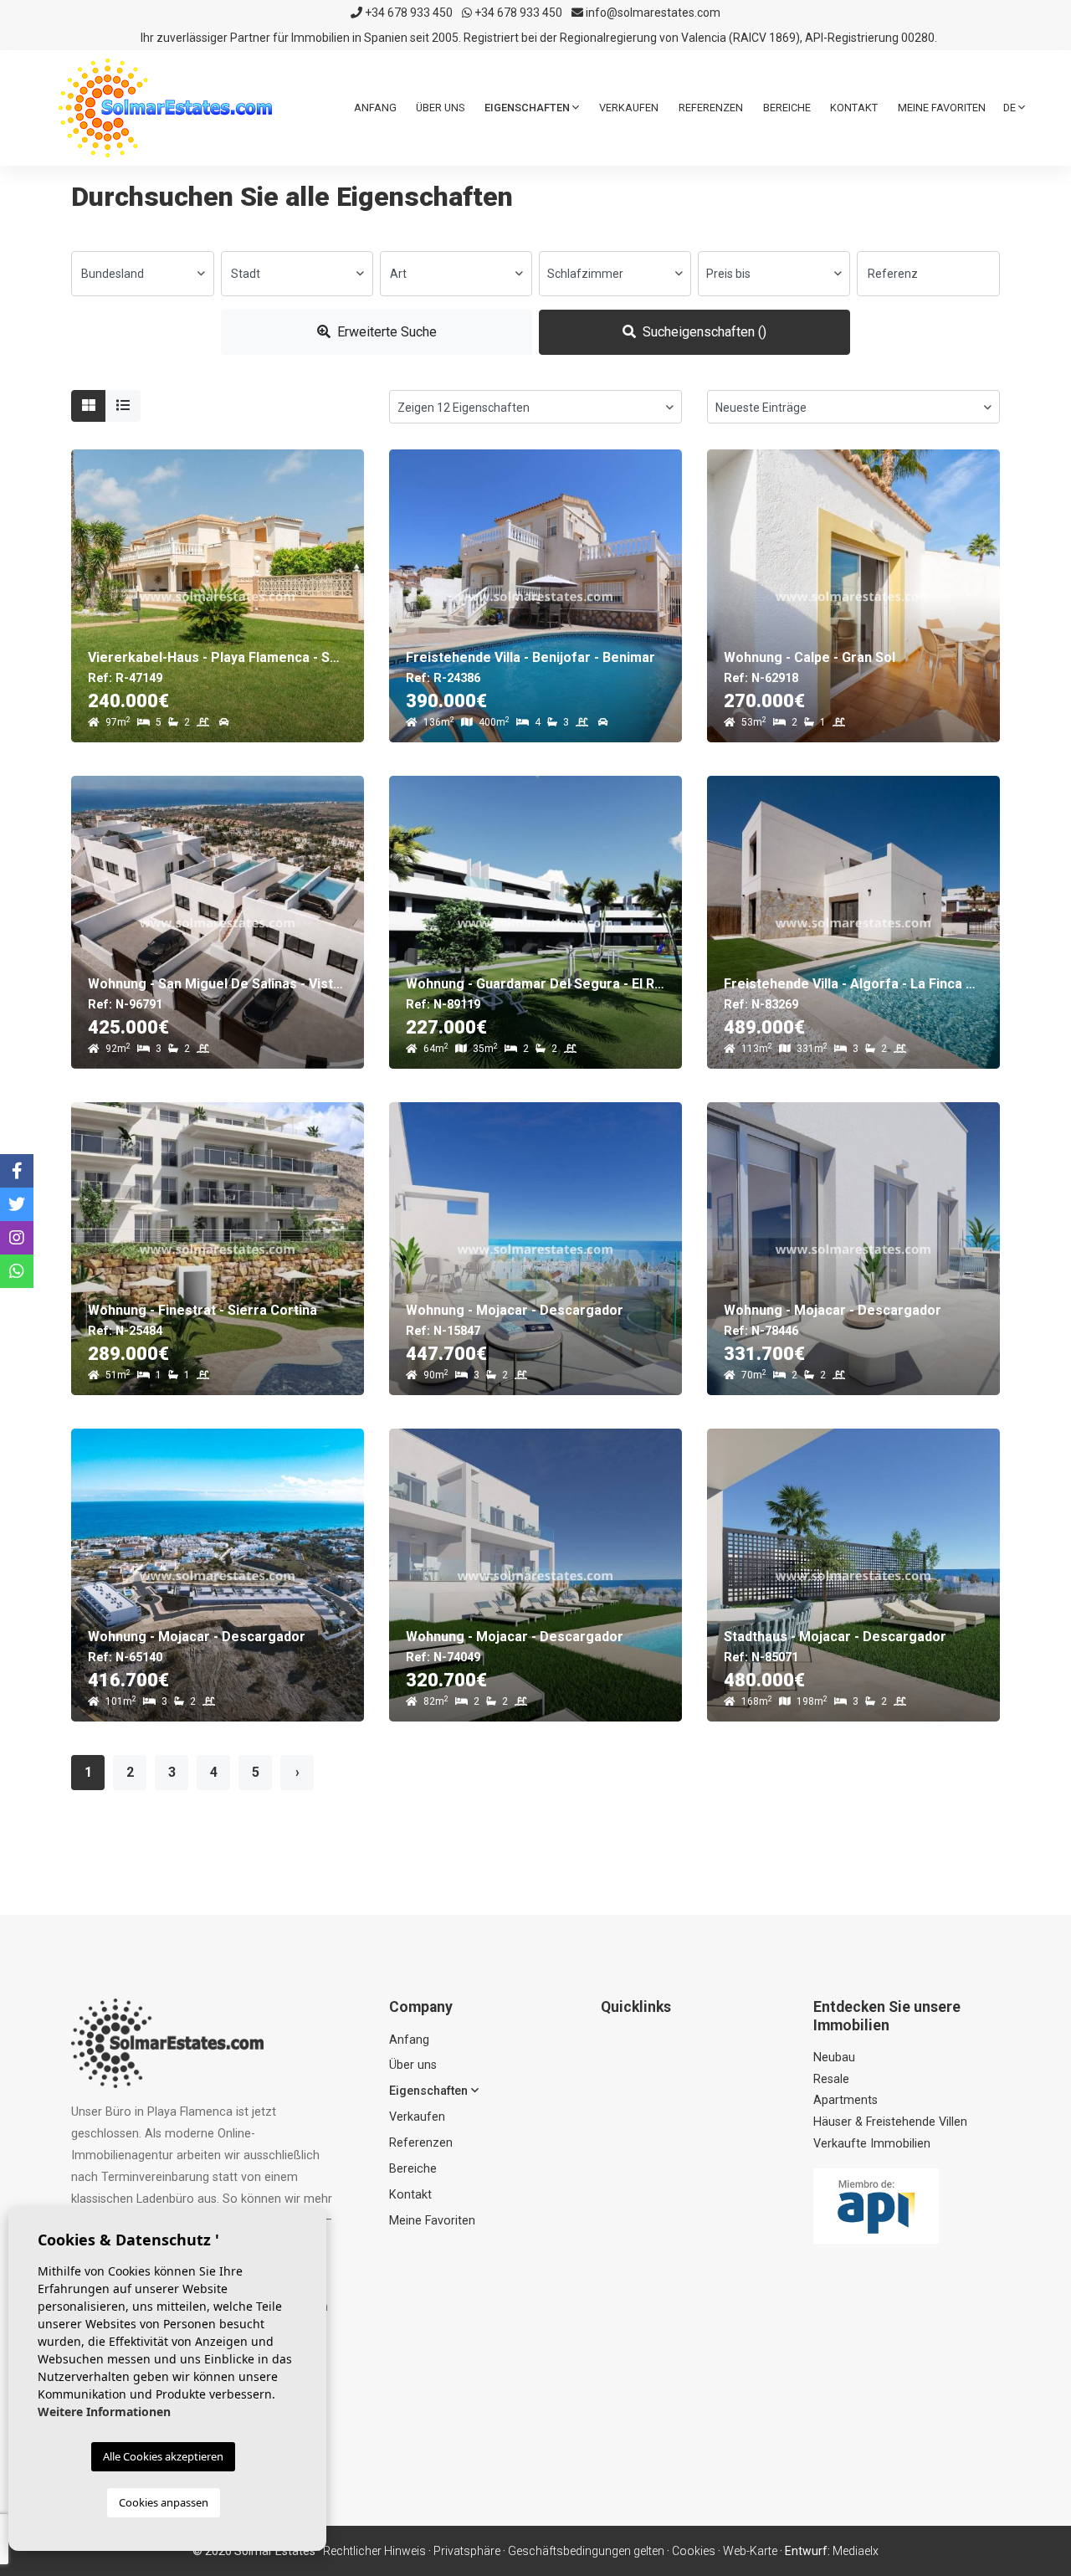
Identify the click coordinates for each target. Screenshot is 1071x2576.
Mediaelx (856, 2551)
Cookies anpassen (164, 2502)
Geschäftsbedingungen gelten (586, 2551)
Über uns (440, 108)
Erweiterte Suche (385, 332)
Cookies (694, 2551)
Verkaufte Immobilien (872, 2144)
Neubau (834, 2058)
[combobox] (143, 274)
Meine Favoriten (942, 108)
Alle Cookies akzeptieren (163, 2456)
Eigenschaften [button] (528, 108)
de (1011, 108)
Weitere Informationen (104, 2412)
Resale (831, 2079)
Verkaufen (629, 108)
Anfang (375, 108)
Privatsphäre (467, 2551)
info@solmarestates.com (652, 13)
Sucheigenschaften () (703, 332)
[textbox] (143, 274)
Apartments (846, 2100)
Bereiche (787, 108)
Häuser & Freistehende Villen (890, 2122)
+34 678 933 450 (407, 13)
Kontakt (854, 108)
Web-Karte (750, 2551)
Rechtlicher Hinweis (374, 2551)
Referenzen (711, 108)
